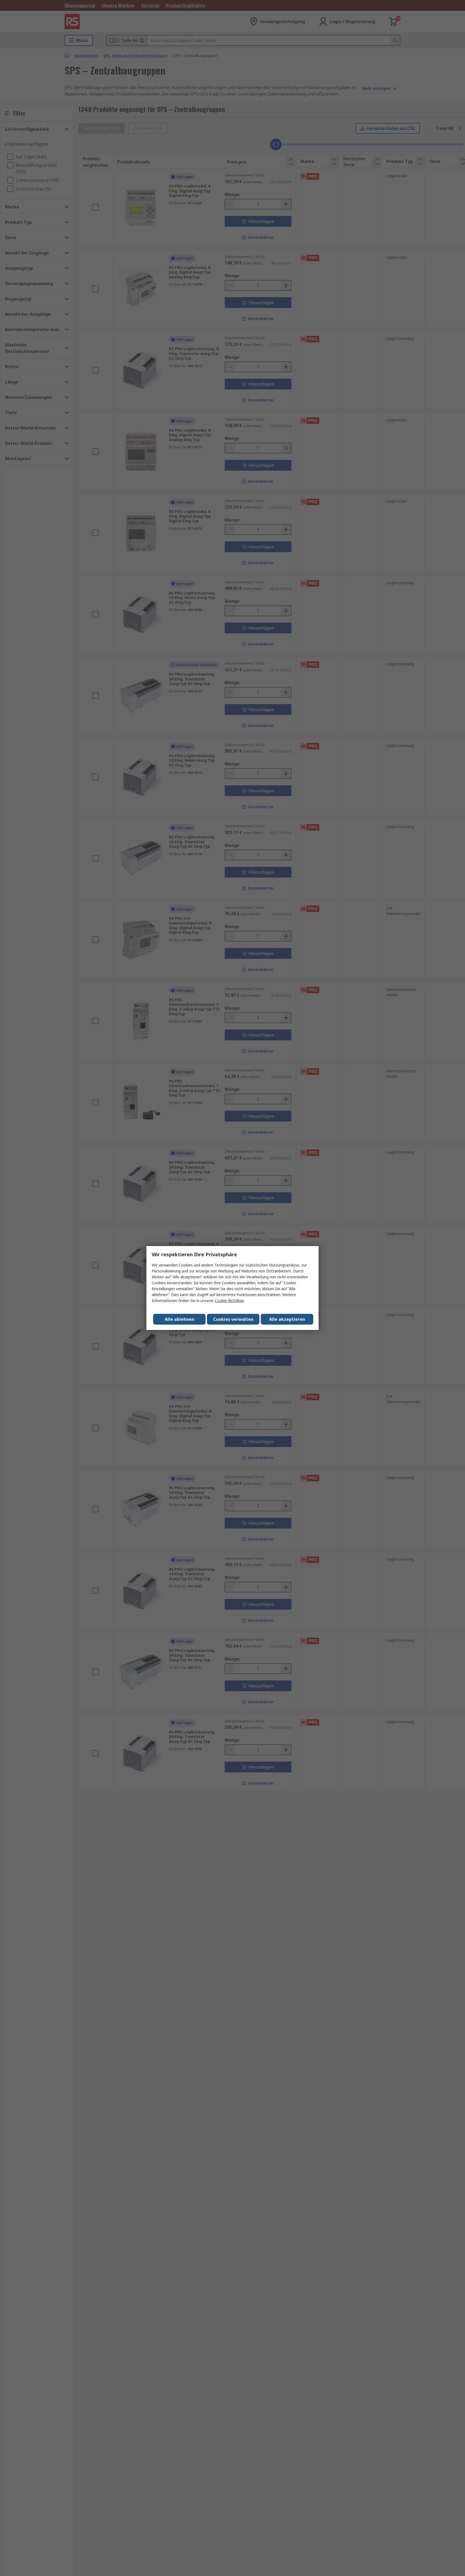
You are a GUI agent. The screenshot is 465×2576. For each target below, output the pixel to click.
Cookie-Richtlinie (229, 1301)
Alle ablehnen (179, 1319)
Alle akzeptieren (287, 1319)
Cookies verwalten (233, 1319)
